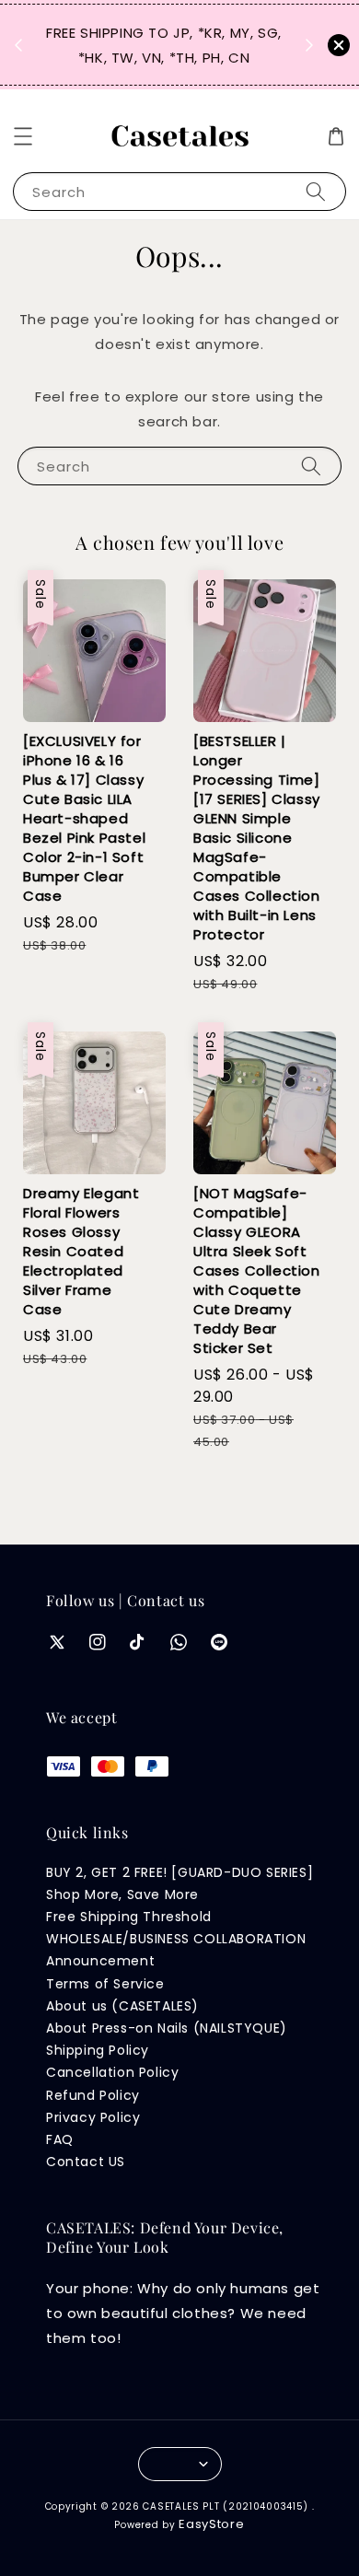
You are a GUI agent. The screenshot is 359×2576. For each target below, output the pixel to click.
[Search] (316, 191)
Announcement (100, 1961)
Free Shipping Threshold (129, 1917)
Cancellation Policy (112, 2072)
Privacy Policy (93, 2117)
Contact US (86, 2162)
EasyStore (211, 2524)
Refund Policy (93, 2095)
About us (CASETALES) (122, 2006)
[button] (23, 136)
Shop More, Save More (122, 1894)
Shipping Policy (98, 2050)
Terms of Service (105, 1984)
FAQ (60, 2139)
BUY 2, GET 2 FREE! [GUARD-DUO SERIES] (179, 1872)
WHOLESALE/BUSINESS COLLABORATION (176, 1939)
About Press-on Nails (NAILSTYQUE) (167, 2028)
